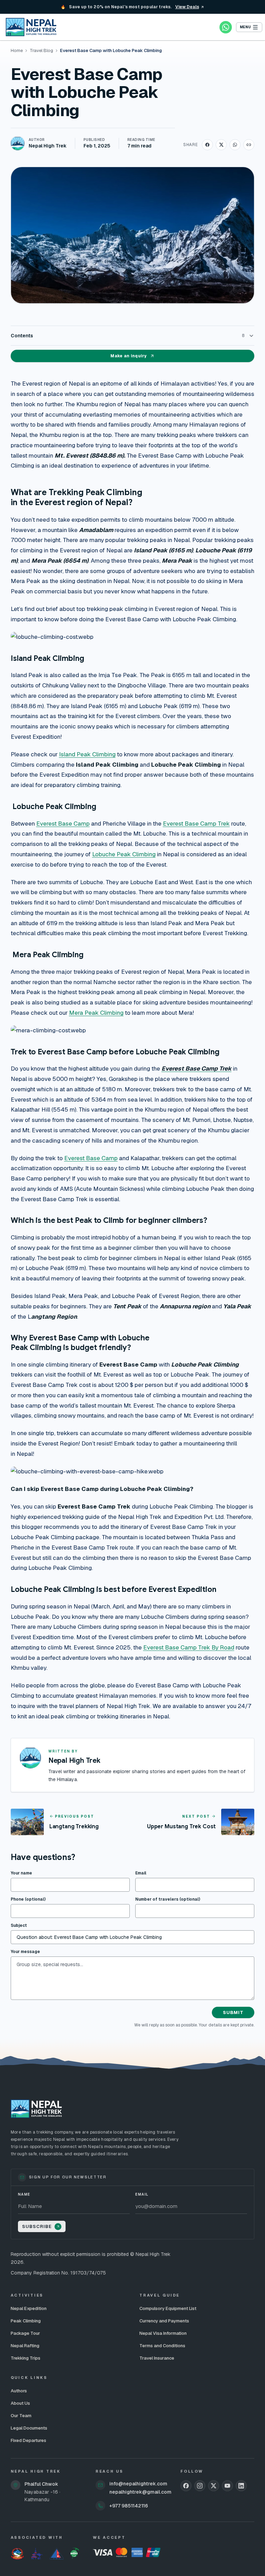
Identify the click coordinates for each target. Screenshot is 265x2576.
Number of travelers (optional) (168, 1899)
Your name (21, 1873)
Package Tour (25, 2333)
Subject (19, 1925)
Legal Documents (29, 2428)
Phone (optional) (28, 1899)
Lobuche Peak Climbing (124, 854)
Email (141, 1873)
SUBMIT (233, 2012)
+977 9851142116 (129, 2506)
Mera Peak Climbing (96, 1013)
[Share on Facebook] (207, 145)
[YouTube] (227, 2486)
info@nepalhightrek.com (138, 2484)
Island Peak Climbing (87, 754)
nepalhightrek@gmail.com (140, 2492)
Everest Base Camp (63, 824)
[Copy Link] (249, 145)
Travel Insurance (157, 2358)
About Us (20, 2403)
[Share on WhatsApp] (235, 145)
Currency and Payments (164, 2321)
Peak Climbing (26, 2321)
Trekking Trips (26, 2358)
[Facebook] (186, 2486)
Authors (19, 2391)
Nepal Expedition (29, 2308)
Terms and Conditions (162, 2346)
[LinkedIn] (241, 2486)
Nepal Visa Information (163, 2333)
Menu (245, 27)
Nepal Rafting (25, 2346)
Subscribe (37, 2226)
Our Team (21, 2416)
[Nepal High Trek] (31, 27)
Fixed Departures (28, 2440)
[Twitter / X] (214, 2486)
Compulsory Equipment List (168, 2308)
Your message (25, 1952)
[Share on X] (221, 145)
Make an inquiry (129, 356)
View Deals (187, 7)
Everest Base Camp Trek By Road (189, 1647)
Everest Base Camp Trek (196, 824)
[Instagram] (200, 2486)
